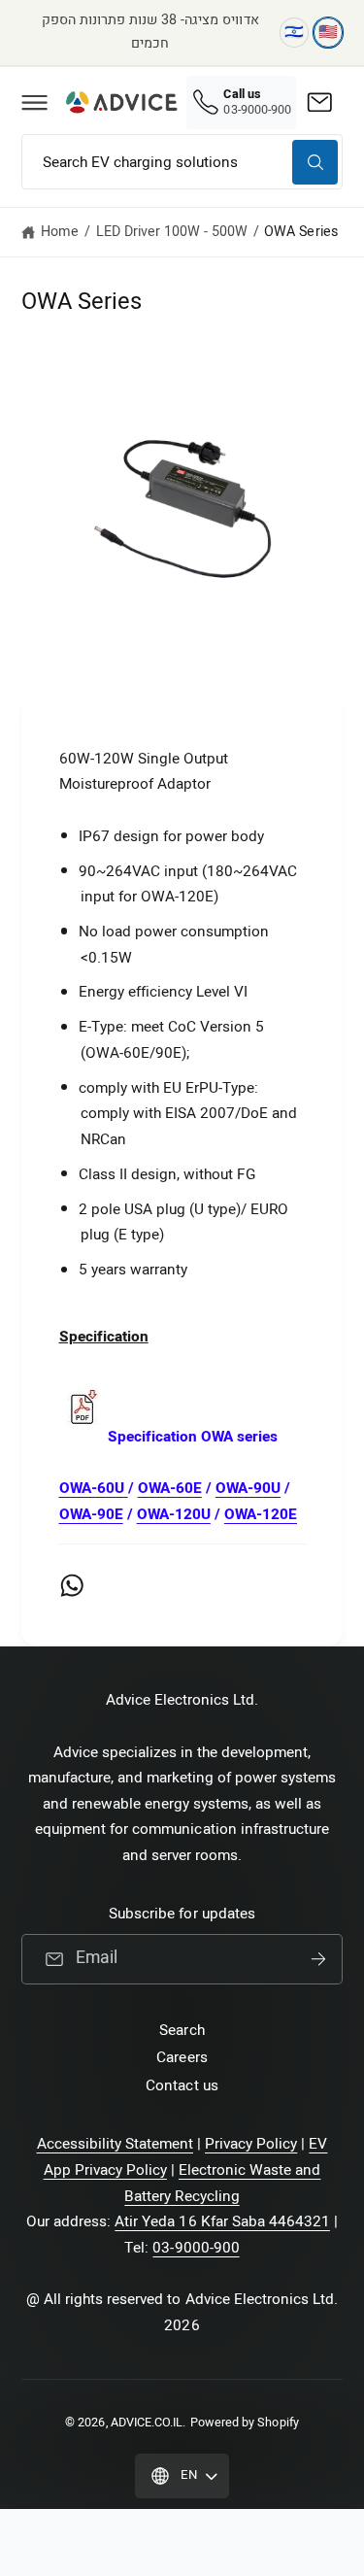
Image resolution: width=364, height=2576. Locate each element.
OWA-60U (94, 1488)
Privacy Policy (251, 2144)
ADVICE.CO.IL (147, 2423)
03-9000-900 (196, 2248)
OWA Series (300, 232)
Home (60, 232)
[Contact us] (319, 102)
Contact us (182, 2085)
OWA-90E (91, 1514)
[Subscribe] (318, 1959)
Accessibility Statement (115, 2144)
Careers (182, 2057)
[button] (34, 102)
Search (182, 2030)
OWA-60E (170, 1488)
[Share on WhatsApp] (72, 1585)
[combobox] (182, 162)
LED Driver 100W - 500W (172, 232)
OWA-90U (248, 1488)
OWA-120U (174, 1514)
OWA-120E (261, 1514)
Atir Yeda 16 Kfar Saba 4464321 (222, 2221)
